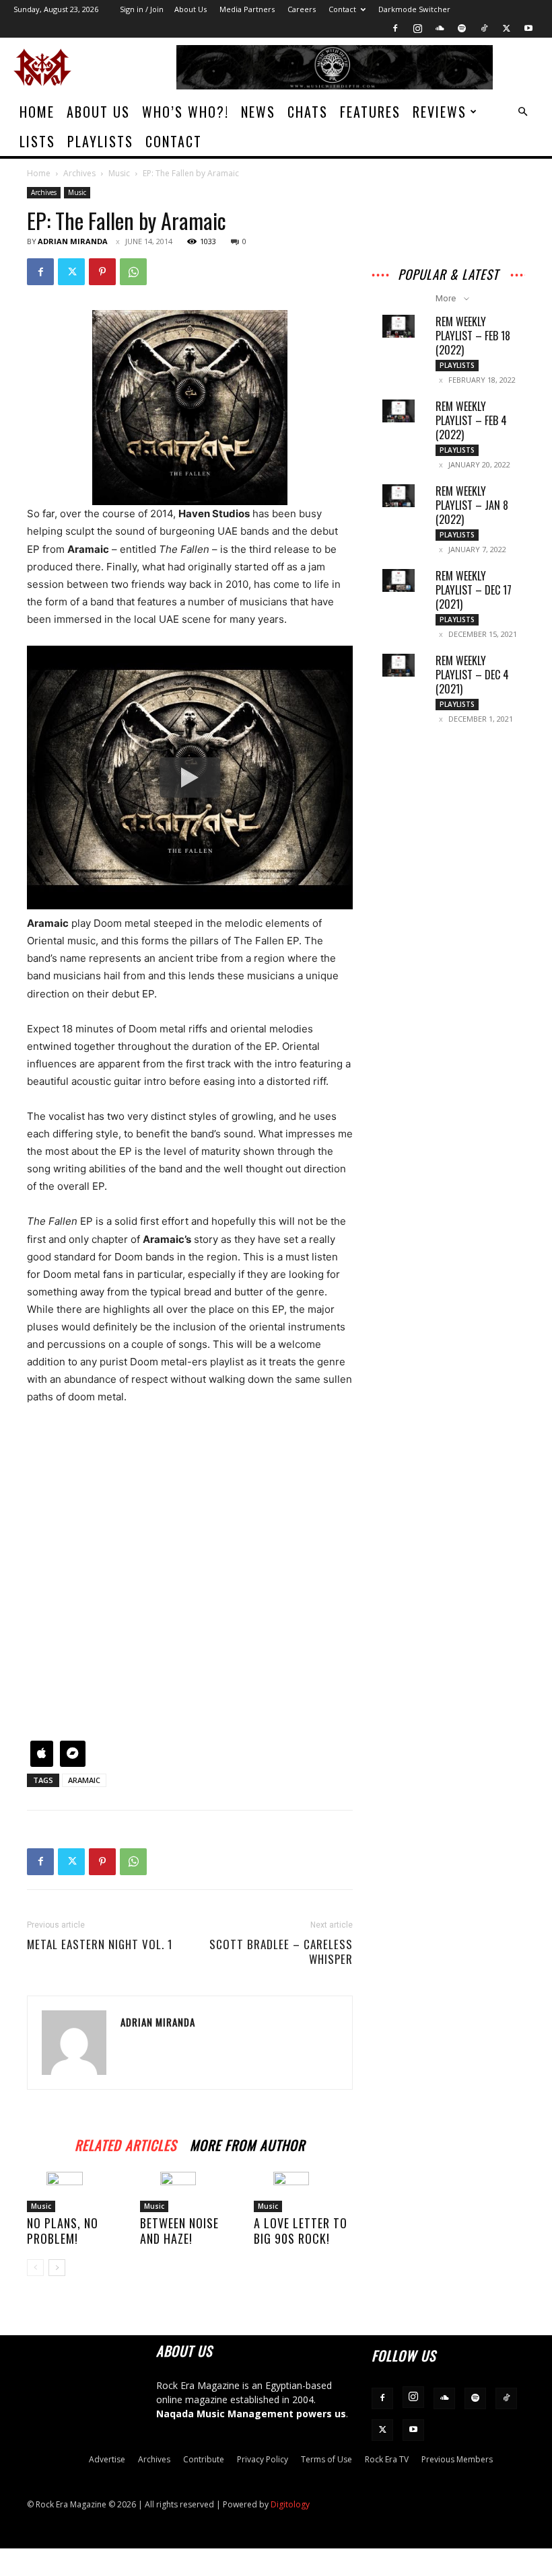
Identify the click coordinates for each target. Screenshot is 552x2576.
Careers (302, 9)
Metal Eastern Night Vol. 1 (100, 1944)
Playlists (100, 141)
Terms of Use (326, 2459)
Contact (342, 9)
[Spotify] (462, 28)
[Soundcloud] (440, 28)
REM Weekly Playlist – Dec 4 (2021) (472, 675)
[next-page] (57, 2268)
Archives (79, 173)
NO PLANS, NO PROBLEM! (63, 2231)
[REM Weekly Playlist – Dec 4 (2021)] (399, 665)
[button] (522, 112)
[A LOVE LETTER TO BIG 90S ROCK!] (303, 2192)
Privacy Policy (263, 2459)
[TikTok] (484, 28)
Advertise (107, 2459)
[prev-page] (35, 2268)
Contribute (204, 2459)
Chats (308, 112)
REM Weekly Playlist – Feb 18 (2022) (473, 336)
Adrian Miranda (73, 241)
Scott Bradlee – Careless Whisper (281, 1952)
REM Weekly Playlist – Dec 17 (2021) (474, 590)
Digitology (290, 2504)
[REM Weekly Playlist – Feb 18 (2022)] (399, 326)
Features (370, 112)
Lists (37, 141)
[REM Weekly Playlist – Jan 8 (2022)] (399, 496)
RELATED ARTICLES (126, 2143)
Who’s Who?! (185, 112)
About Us (191, 9)
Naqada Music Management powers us (251, 2414)
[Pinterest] (102, 272)
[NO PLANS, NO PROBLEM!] (76, 2192)
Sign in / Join (142, 9)
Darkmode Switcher (414, 9)
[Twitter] (506, 28)
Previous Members (457, 2459)
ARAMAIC (84, 1780)
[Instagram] (417, 28)
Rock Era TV (387, 2459)
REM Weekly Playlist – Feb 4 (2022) (471, 420)
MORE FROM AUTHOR (247, 2143)
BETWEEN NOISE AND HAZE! (179, 2231)
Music (119, 173)
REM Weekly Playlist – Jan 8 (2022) (472, 505)
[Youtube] (528, 28)
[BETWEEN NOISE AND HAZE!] (189, 2192)
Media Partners (247, 9)
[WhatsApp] (133, 272)
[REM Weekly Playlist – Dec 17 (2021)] (399, 580)
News (258, 112)
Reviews (440, 112)
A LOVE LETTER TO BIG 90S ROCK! (301, 2231)
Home (37, 112)
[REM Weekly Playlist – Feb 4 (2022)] (399, 411)
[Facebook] (395, 28)
